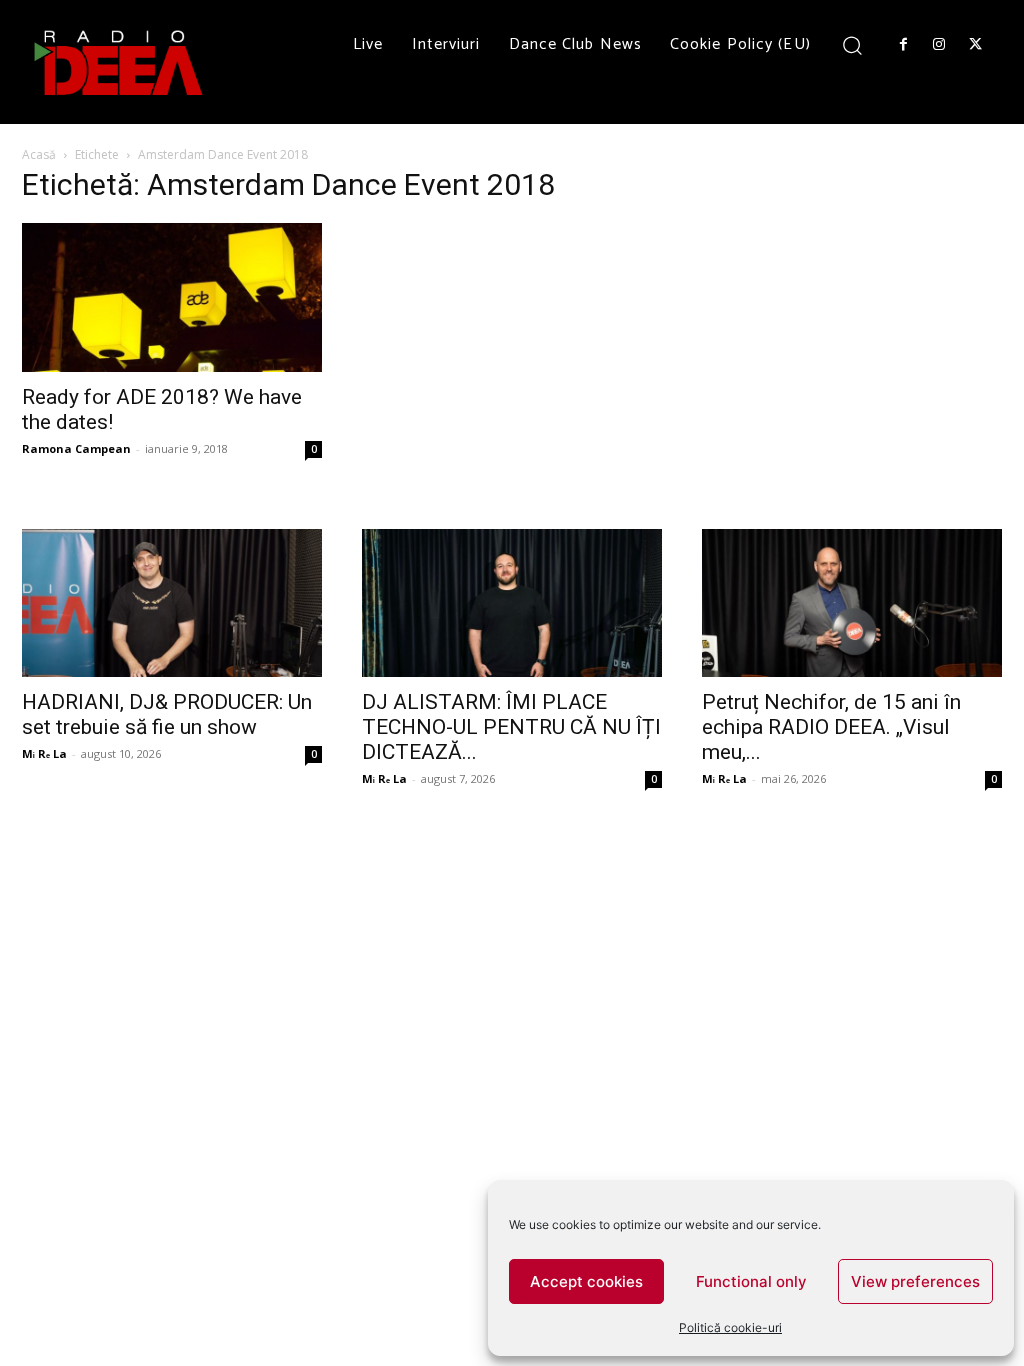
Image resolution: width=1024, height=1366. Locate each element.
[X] (976, 45)
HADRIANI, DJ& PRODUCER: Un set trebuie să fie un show (167, 714)
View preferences (915, 1281)
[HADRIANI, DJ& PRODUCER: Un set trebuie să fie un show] (172, 603)
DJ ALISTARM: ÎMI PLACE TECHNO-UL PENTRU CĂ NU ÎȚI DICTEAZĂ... (511, 727)
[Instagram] (939, 45)
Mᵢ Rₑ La (44, 753)
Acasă (39, 154)
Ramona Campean (76, 448)
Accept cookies (586, 1281)
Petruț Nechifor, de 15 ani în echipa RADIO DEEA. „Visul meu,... (831, 727)
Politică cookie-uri (730, 1327)
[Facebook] (903, 45)
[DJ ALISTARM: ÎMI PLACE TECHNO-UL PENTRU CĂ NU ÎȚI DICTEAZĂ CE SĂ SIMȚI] (512, 603)
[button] (852, 44)
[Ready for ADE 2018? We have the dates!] (172, 297)
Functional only (751, 1281)
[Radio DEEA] (120, 62)
